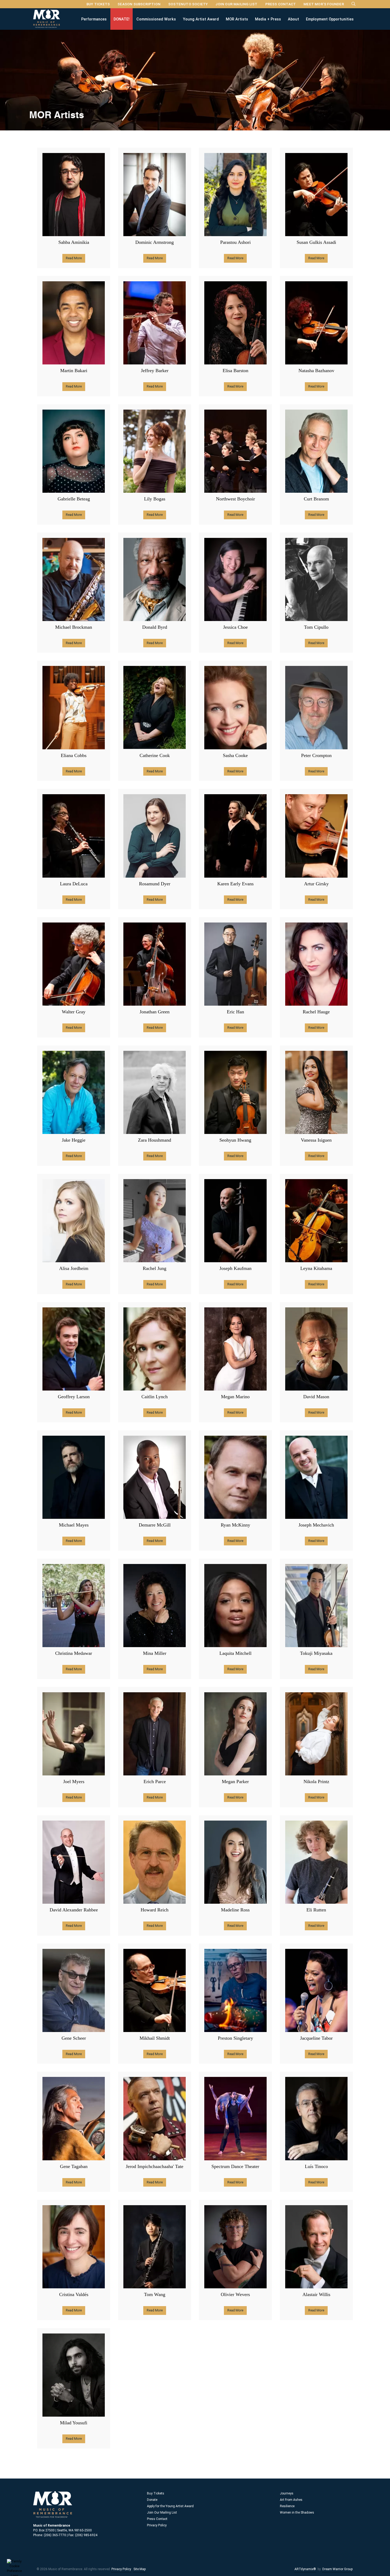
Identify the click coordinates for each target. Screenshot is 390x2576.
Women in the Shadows (297, 2513)
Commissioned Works (156, 19)
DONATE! (122, 19)
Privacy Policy (157, 2525)
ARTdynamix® (305, 2569)
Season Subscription (139, 4)
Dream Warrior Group (337, 2569)
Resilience (287, 2506)
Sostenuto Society (188, 4)
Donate (152, 2500)
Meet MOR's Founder (324, 4)
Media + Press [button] (268, 19)
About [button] (293, 19)
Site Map (140, 2569)
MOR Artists (237, 19)
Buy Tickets (98, 4)
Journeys (287, 2493)
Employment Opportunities (330, 19)
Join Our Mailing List (236, 4)
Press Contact (281, 4)
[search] (354, 4)
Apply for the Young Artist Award (170, 2506)
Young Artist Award (201, 19)
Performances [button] (94, 19)
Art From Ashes (291, 2500)
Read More (74, 258)
